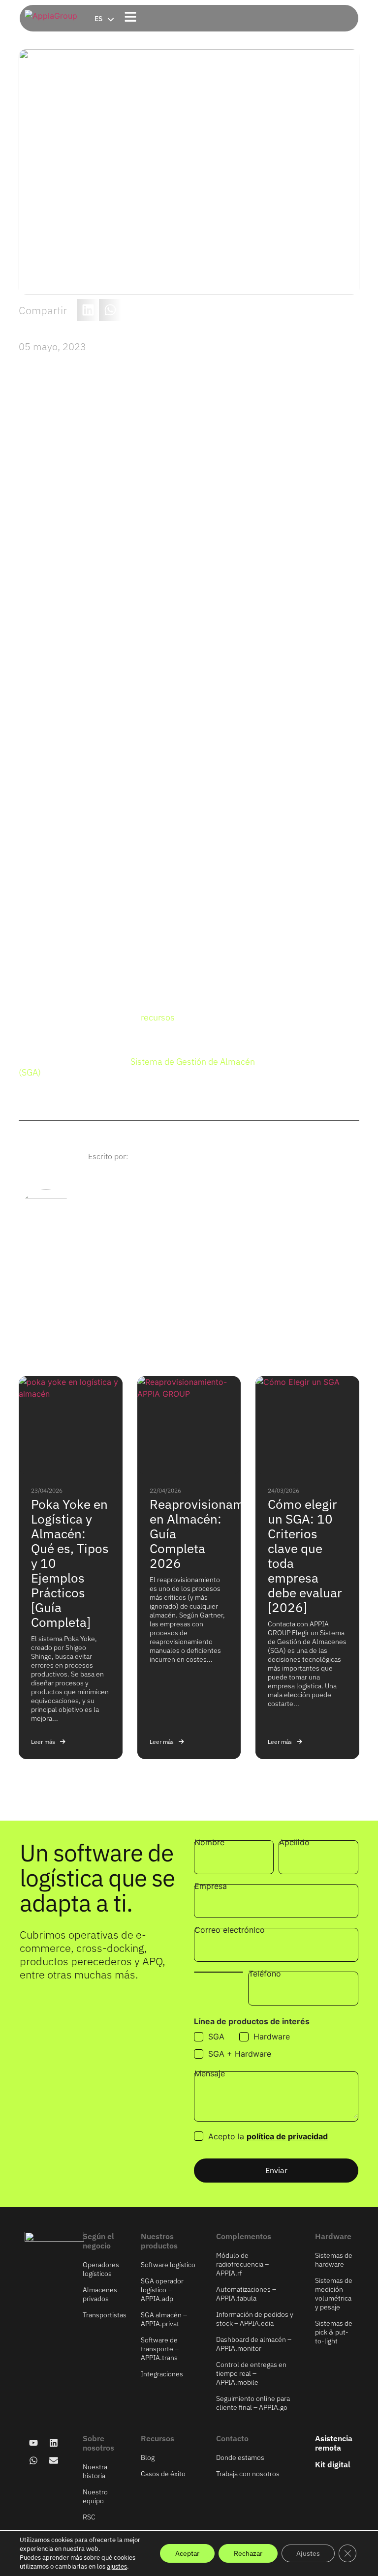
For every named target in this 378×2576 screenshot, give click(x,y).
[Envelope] (54, 2460)
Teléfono (265, 1974)
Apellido (294, 1843)
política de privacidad (287, 2136)
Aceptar (187, 2553)
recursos (158, 1017)
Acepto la (268, 2136)
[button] (88, 310)
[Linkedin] (54, 2443)
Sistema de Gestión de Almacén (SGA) (137, 1067)
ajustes (117, 2566)
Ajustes (308, 2553)
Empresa (211, 1887)
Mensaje (210, 2074)
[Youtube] (33, 2443)
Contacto (232, 2438)
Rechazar (248, 2553)
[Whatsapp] (33, 2460)
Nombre (209, 1843)
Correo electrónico (230, 1930)
